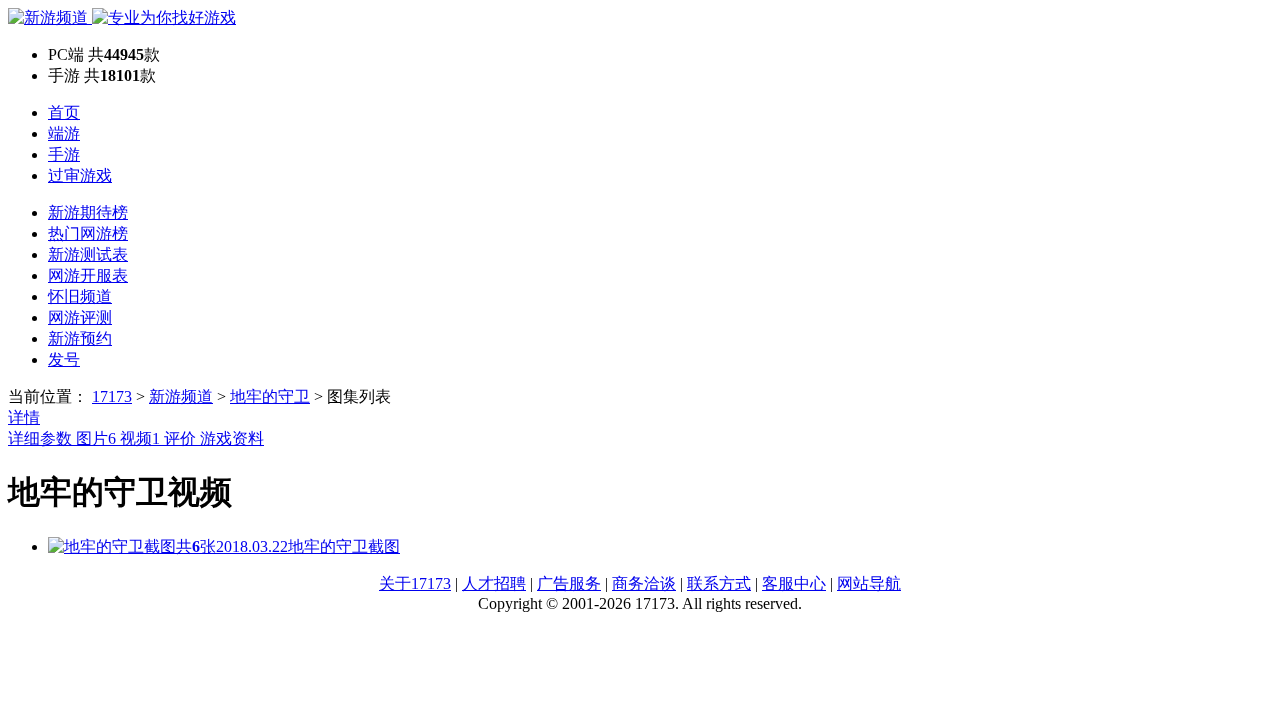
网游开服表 (88, 275)
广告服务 (569, 583)
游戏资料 (232, 438)
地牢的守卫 (270, 396)
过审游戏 (80, 175)
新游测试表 (88, 254)
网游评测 (80, 317)
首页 (64, 112)
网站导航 (869, 583)
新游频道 (181, 396)
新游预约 (80, 338)
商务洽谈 (644, 583)
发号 (64, 359)
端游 (64, 133)
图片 (96, 438)
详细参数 (42, 438)
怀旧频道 (80, 296)
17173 (112, 396)
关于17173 (415, 583)
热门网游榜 (88, 233)
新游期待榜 (88, 212)
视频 (140, 438)
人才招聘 (494, 583)
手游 (64, 154)
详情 (24, 417)
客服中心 (794, 583)
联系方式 (719, 583)
